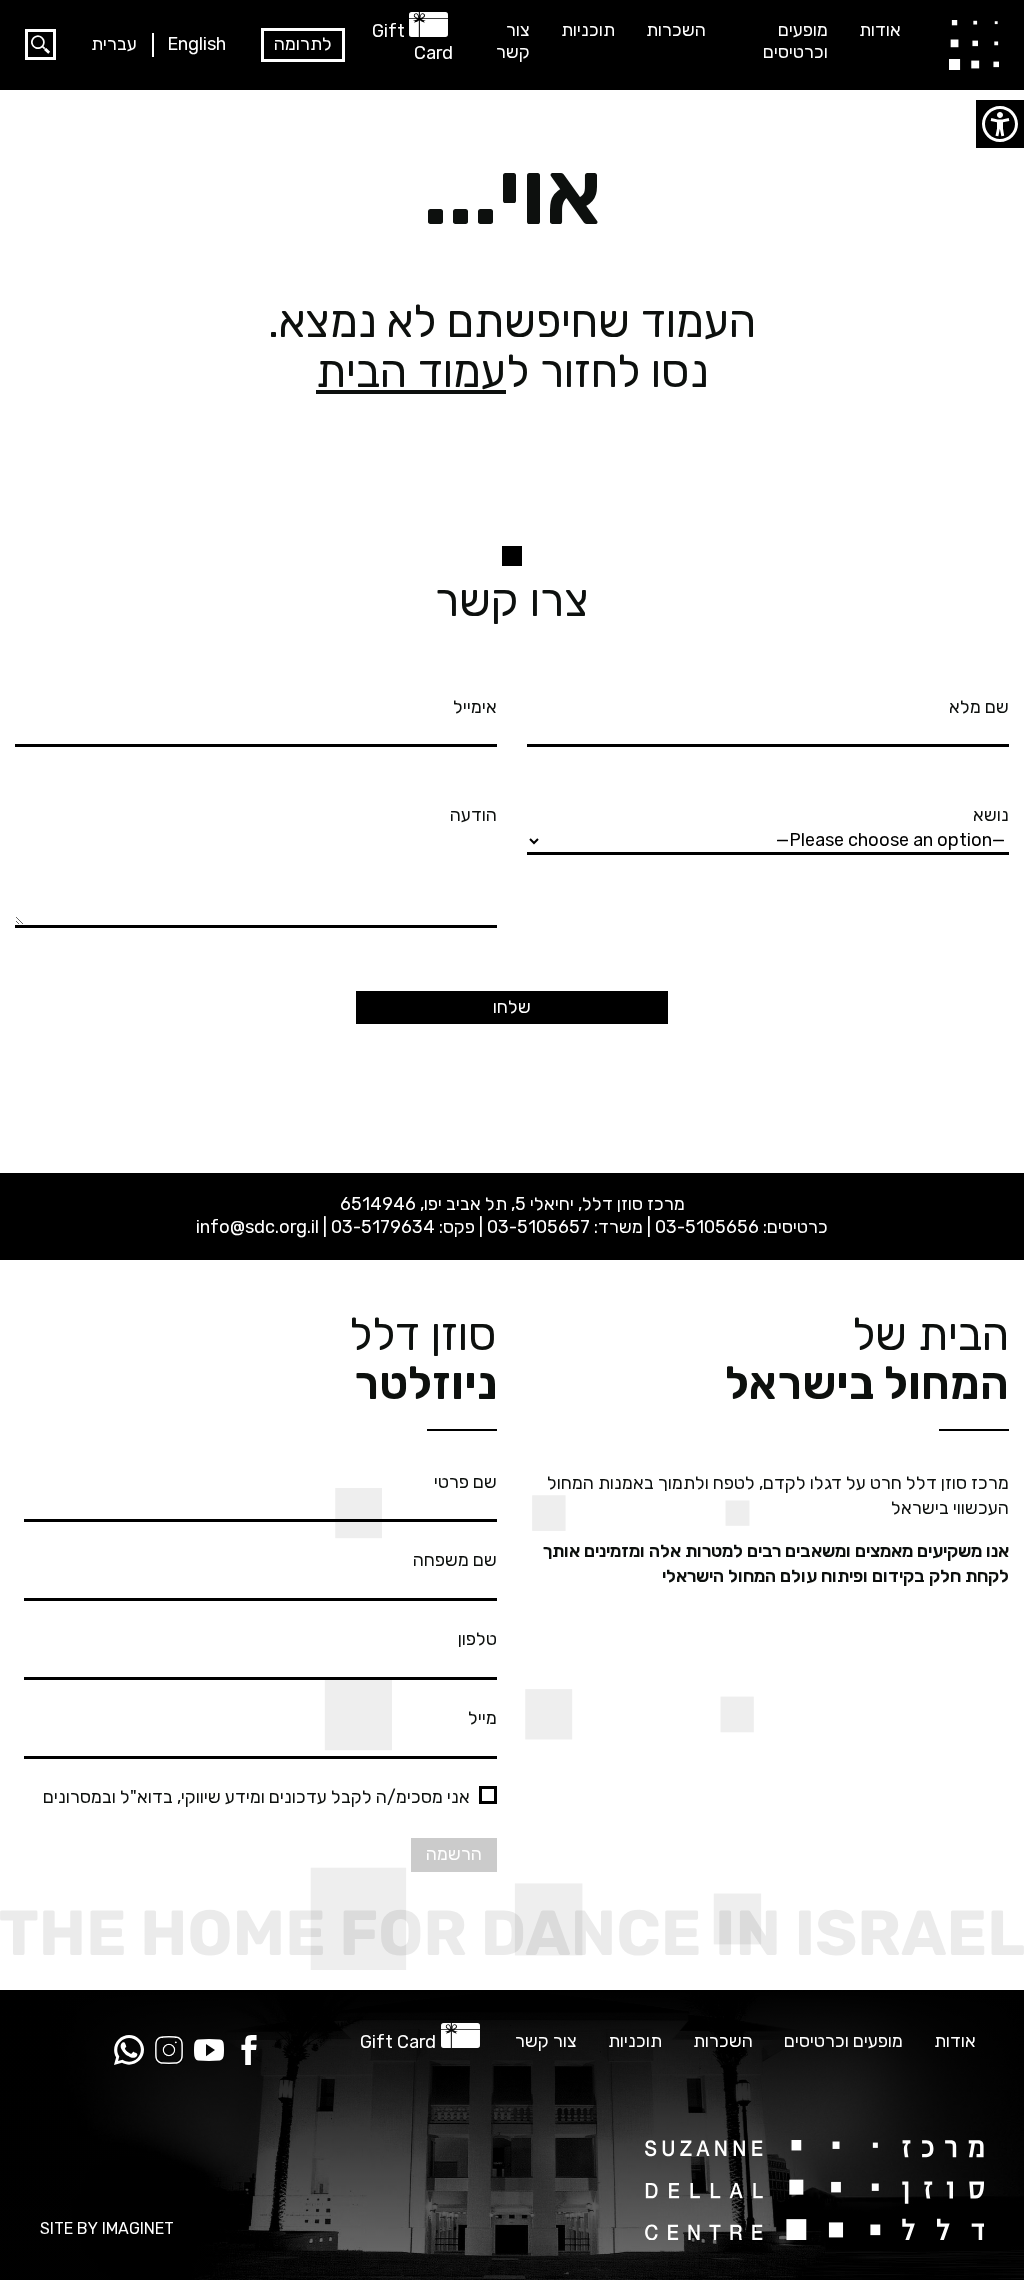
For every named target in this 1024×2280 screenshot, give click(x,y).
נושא (991, 815)
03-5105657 (538, 1227)
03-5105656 (707, 1227)
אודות (880, 30)
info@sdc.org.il (257, 1227)
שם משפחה (455, 1560)
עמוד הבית (411, 371)
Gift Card (412, 42)
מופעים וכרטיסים (795, 41)
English (196, 44)
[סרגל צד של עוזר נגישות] (1000, 124)
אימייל (475, 707)
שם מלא (979, 707)
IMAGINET (138, 2228)
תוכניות (588, 30)
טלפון (477, 1639)
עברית (114, 44)
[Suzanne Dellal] (974, 44)
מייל (482, 1718)
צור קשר (513, 41)
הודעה (473, 815)
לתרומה (303, 44)
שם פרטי (465, 1482)
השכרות (676, 30)
